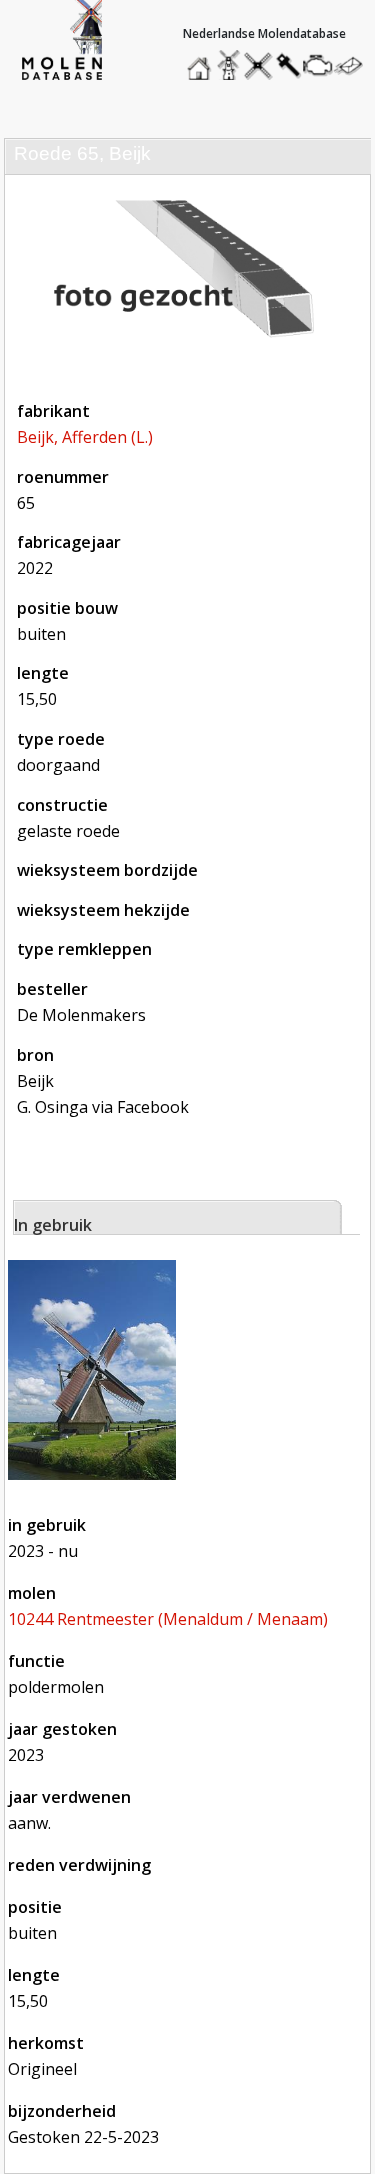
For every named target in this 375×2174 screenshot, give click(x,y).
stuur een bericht (354, 65)
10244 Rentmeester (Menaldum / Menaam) (168, 1619)
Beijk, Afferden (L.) (85, 437)
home (202, 60)
